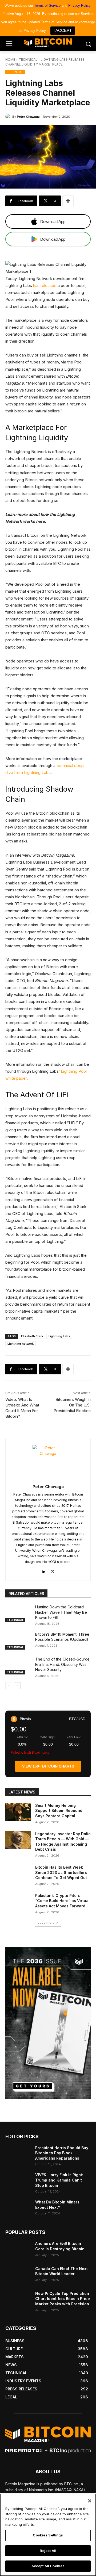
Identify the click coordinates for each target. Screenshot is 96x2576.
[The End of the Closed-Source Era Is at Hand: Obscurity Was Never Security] (18, 1665)
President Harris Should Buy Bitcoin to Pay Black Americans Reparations (62, 2153)
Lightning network (21, 1344)
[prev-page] (9, 1686)
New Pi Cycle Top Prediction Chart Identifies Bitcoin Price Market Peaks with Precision (63, 2299)
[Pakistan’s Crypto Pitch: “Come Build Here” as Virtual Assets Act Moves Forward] (18, 1902)
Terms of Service (47, 5)
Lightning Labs (59, 1336)
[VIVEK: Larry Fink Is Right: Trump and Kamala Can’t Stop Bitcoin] (18, 2181)
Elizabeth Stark (32, 1336)
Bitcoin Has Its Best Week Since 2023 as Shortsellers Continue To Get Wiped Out (61, 1872)
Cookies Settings (48, 2535)
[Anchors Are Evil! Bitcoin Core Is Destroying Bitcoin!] (18, 2250)
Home (10, 60)
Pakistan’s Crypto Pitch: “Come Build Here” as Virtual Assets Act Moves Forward (62, 1901)
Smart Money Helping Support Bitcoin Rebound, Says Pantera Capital (59, 1811)
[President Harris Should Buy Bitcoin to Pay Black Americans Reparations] (18, 2154)
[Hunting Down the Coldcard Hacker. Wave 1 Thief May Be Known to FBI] (18, 1613)
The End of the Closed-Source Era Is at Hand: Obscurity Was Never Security (62, 1664)
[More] (68, 201)
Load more (46, 1923)
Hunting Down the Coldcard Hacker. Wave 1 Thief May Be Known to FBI (61, 1612)
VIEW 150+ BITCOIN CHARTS (48, 1766)
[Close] (90, 2501)
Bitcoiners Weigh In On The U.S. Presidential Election (72, 1405)
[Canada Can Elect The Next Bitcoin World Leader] (18, 2275)
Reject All (48, 2551)
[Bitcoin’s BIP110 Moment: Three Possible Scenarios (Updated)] (18, 1641)
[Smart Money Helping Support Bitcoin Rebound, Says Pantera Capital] (18, 1812)
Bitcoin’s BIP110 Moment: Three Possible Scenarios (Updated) (62, 1637)
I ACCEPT (63, 30)
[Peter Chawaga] (9, 117)
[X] (53, 1570)
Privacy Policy (79, 5)
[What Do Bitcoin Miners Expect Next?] (18, 2208)
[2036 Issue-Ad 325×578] (48, 2023)
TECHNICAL (28, 60)
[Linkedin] (43, 1570)
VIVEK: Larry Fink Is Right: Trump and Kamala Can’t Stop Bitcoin (59, 2180)
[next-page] (17, 1686)
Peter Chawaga (28, 117)
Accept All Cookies (48, 2566)
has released (45, 285)
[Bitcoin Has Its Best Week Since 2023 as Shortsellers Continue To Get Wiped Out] (18, 1874)
